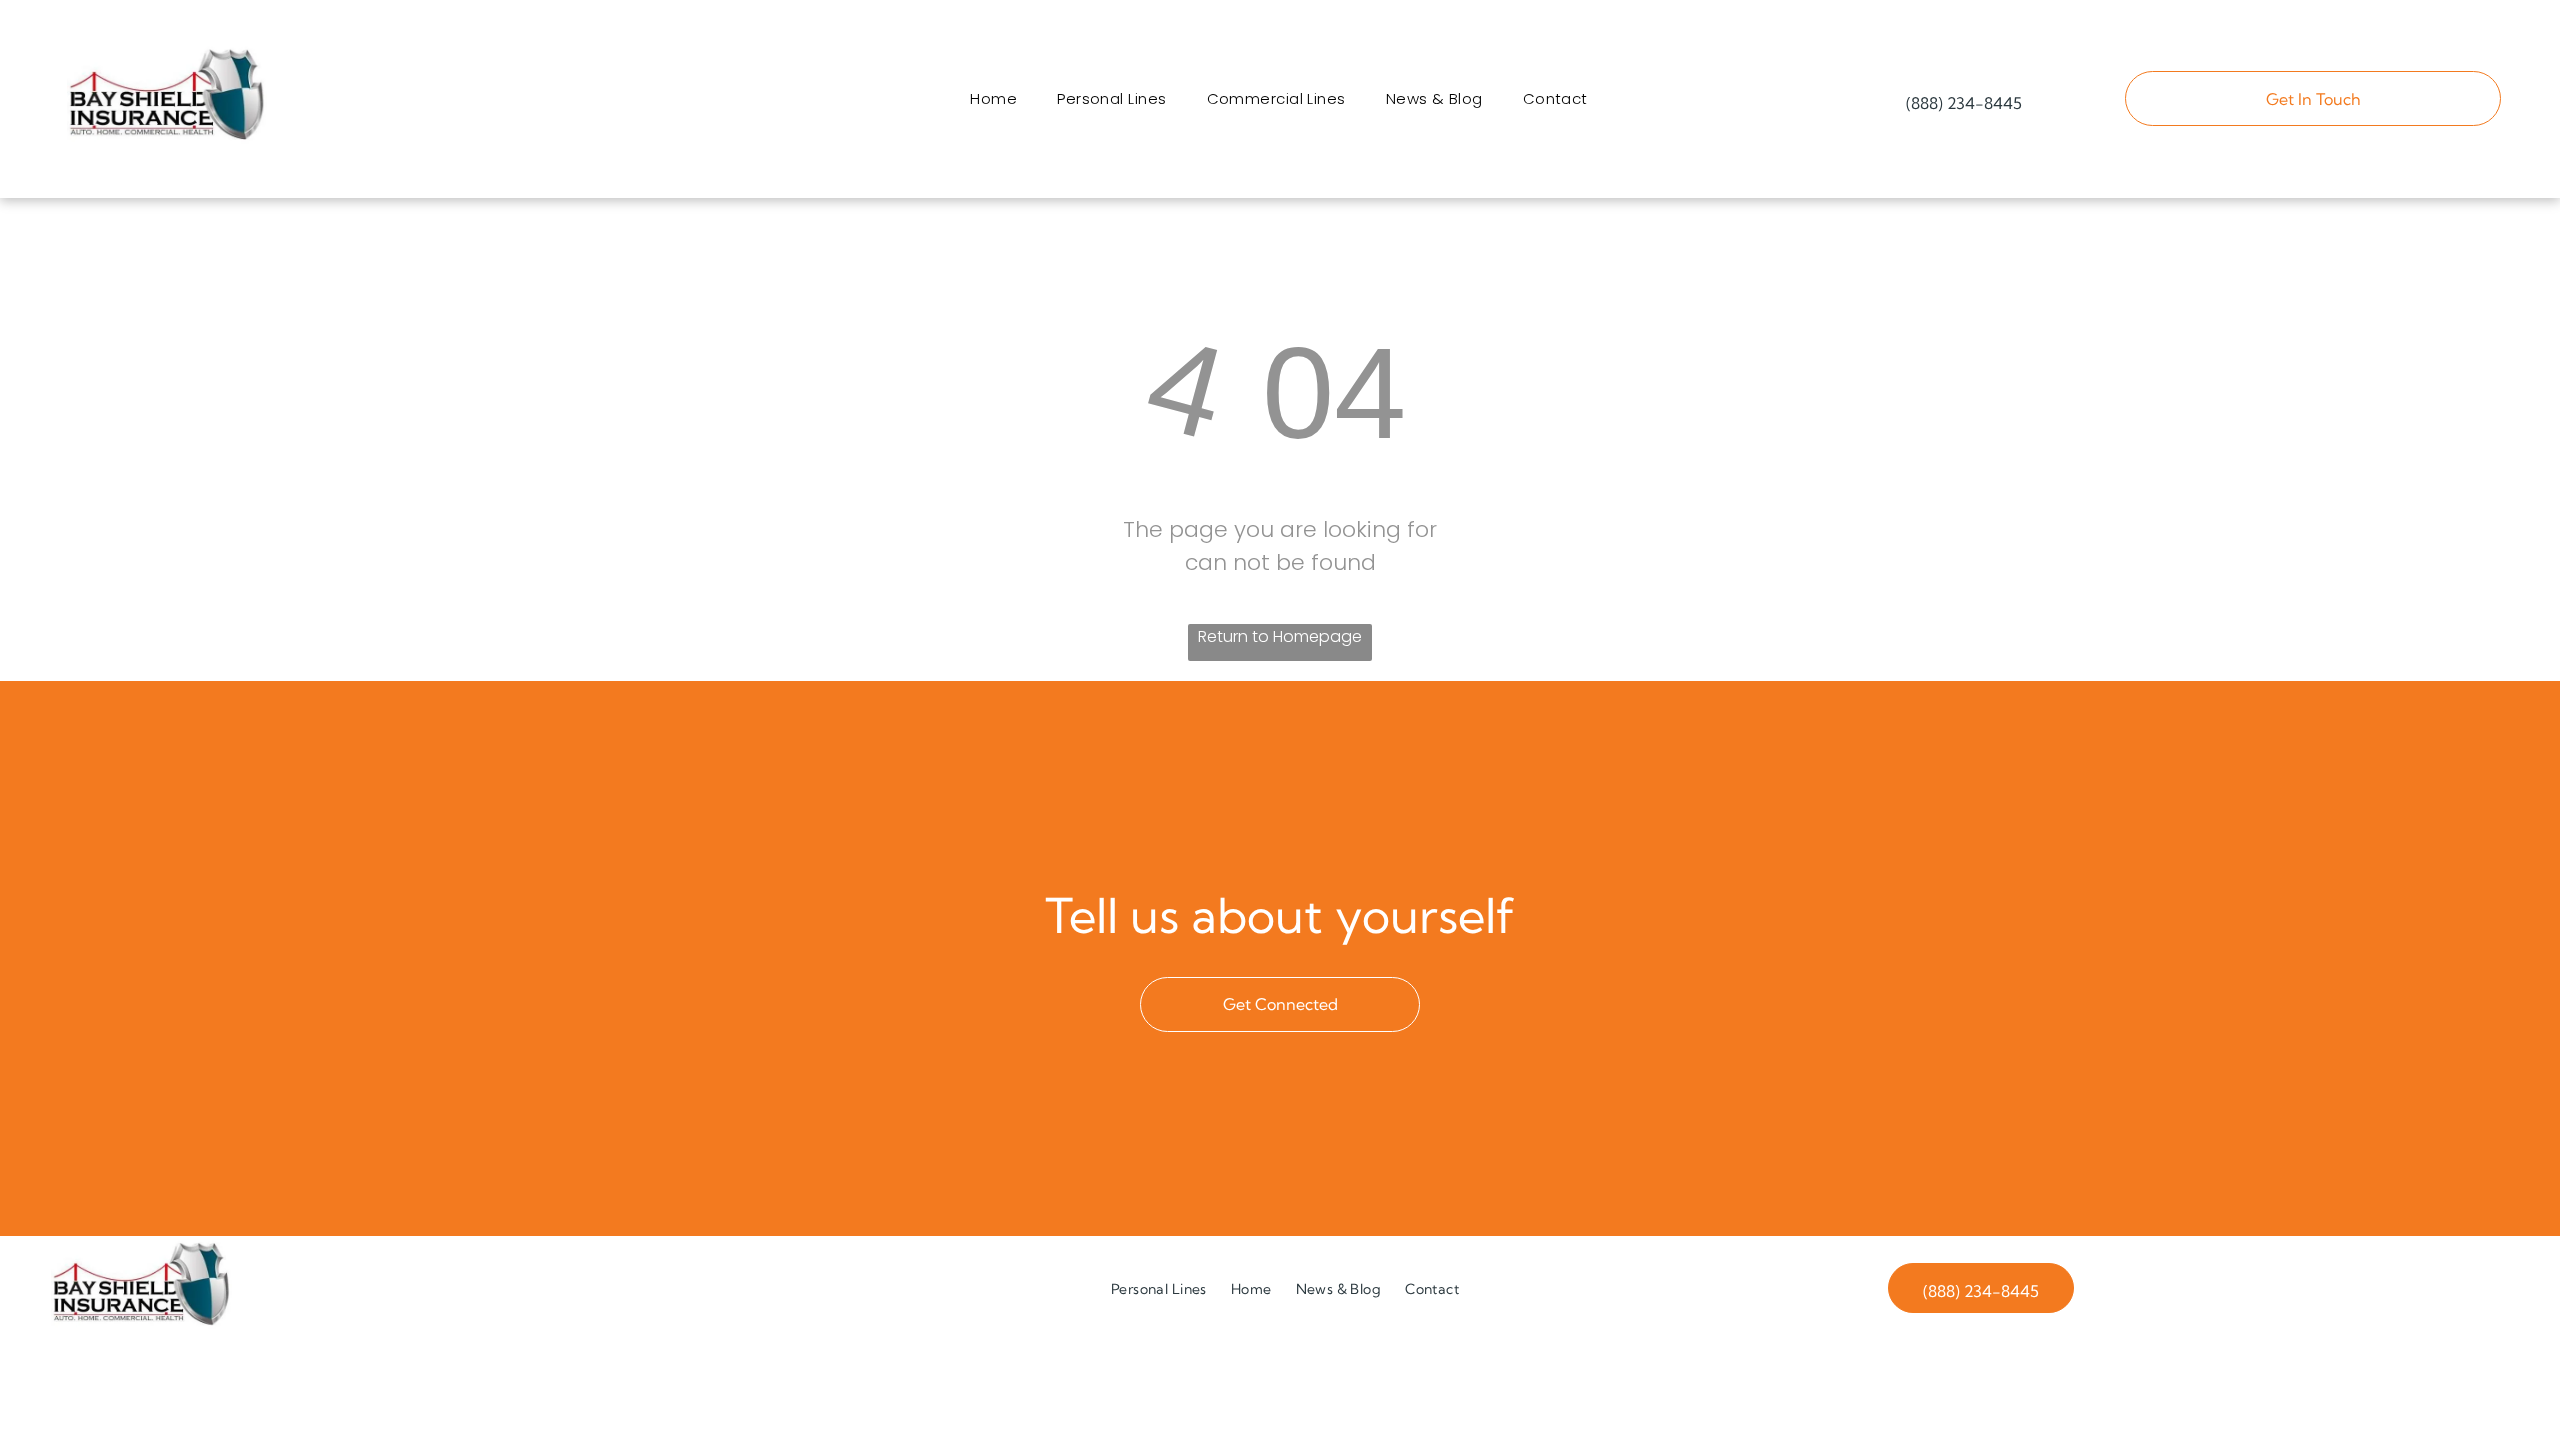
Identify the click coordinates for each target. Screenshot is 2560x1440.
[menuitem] (993, 98)
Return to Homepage (1280, 636)
